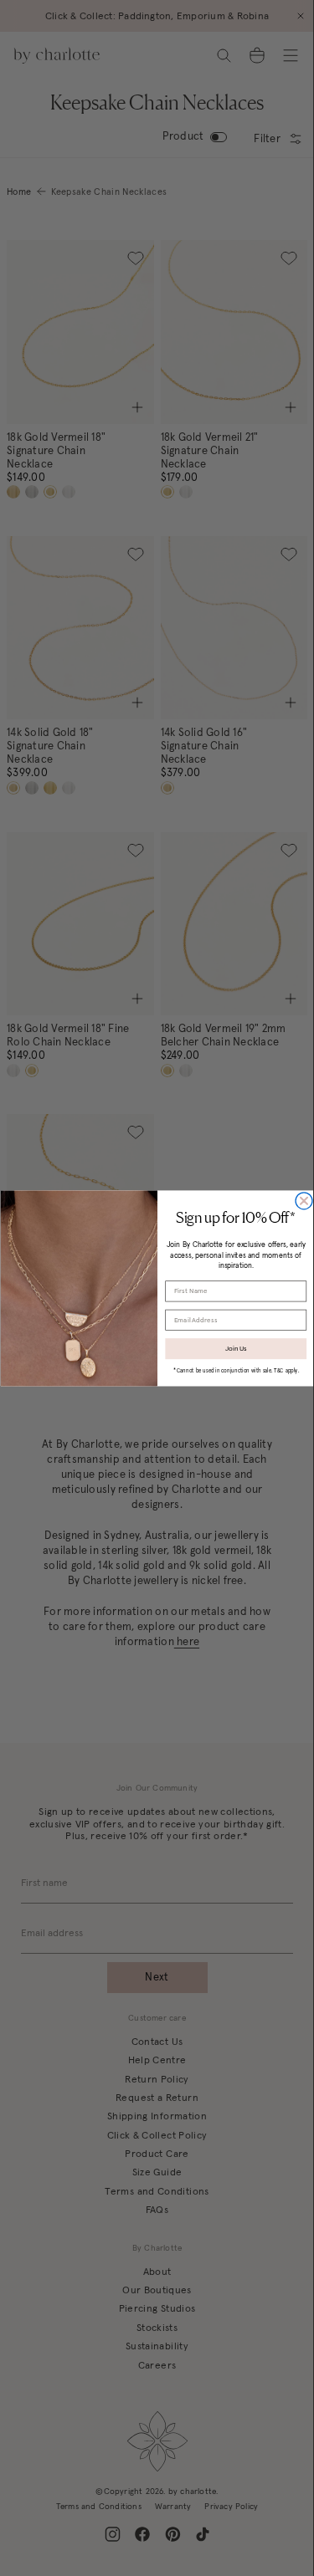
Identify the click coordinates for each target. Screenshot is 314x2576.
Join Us (235, 1349)
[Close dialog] (304, 1200)
